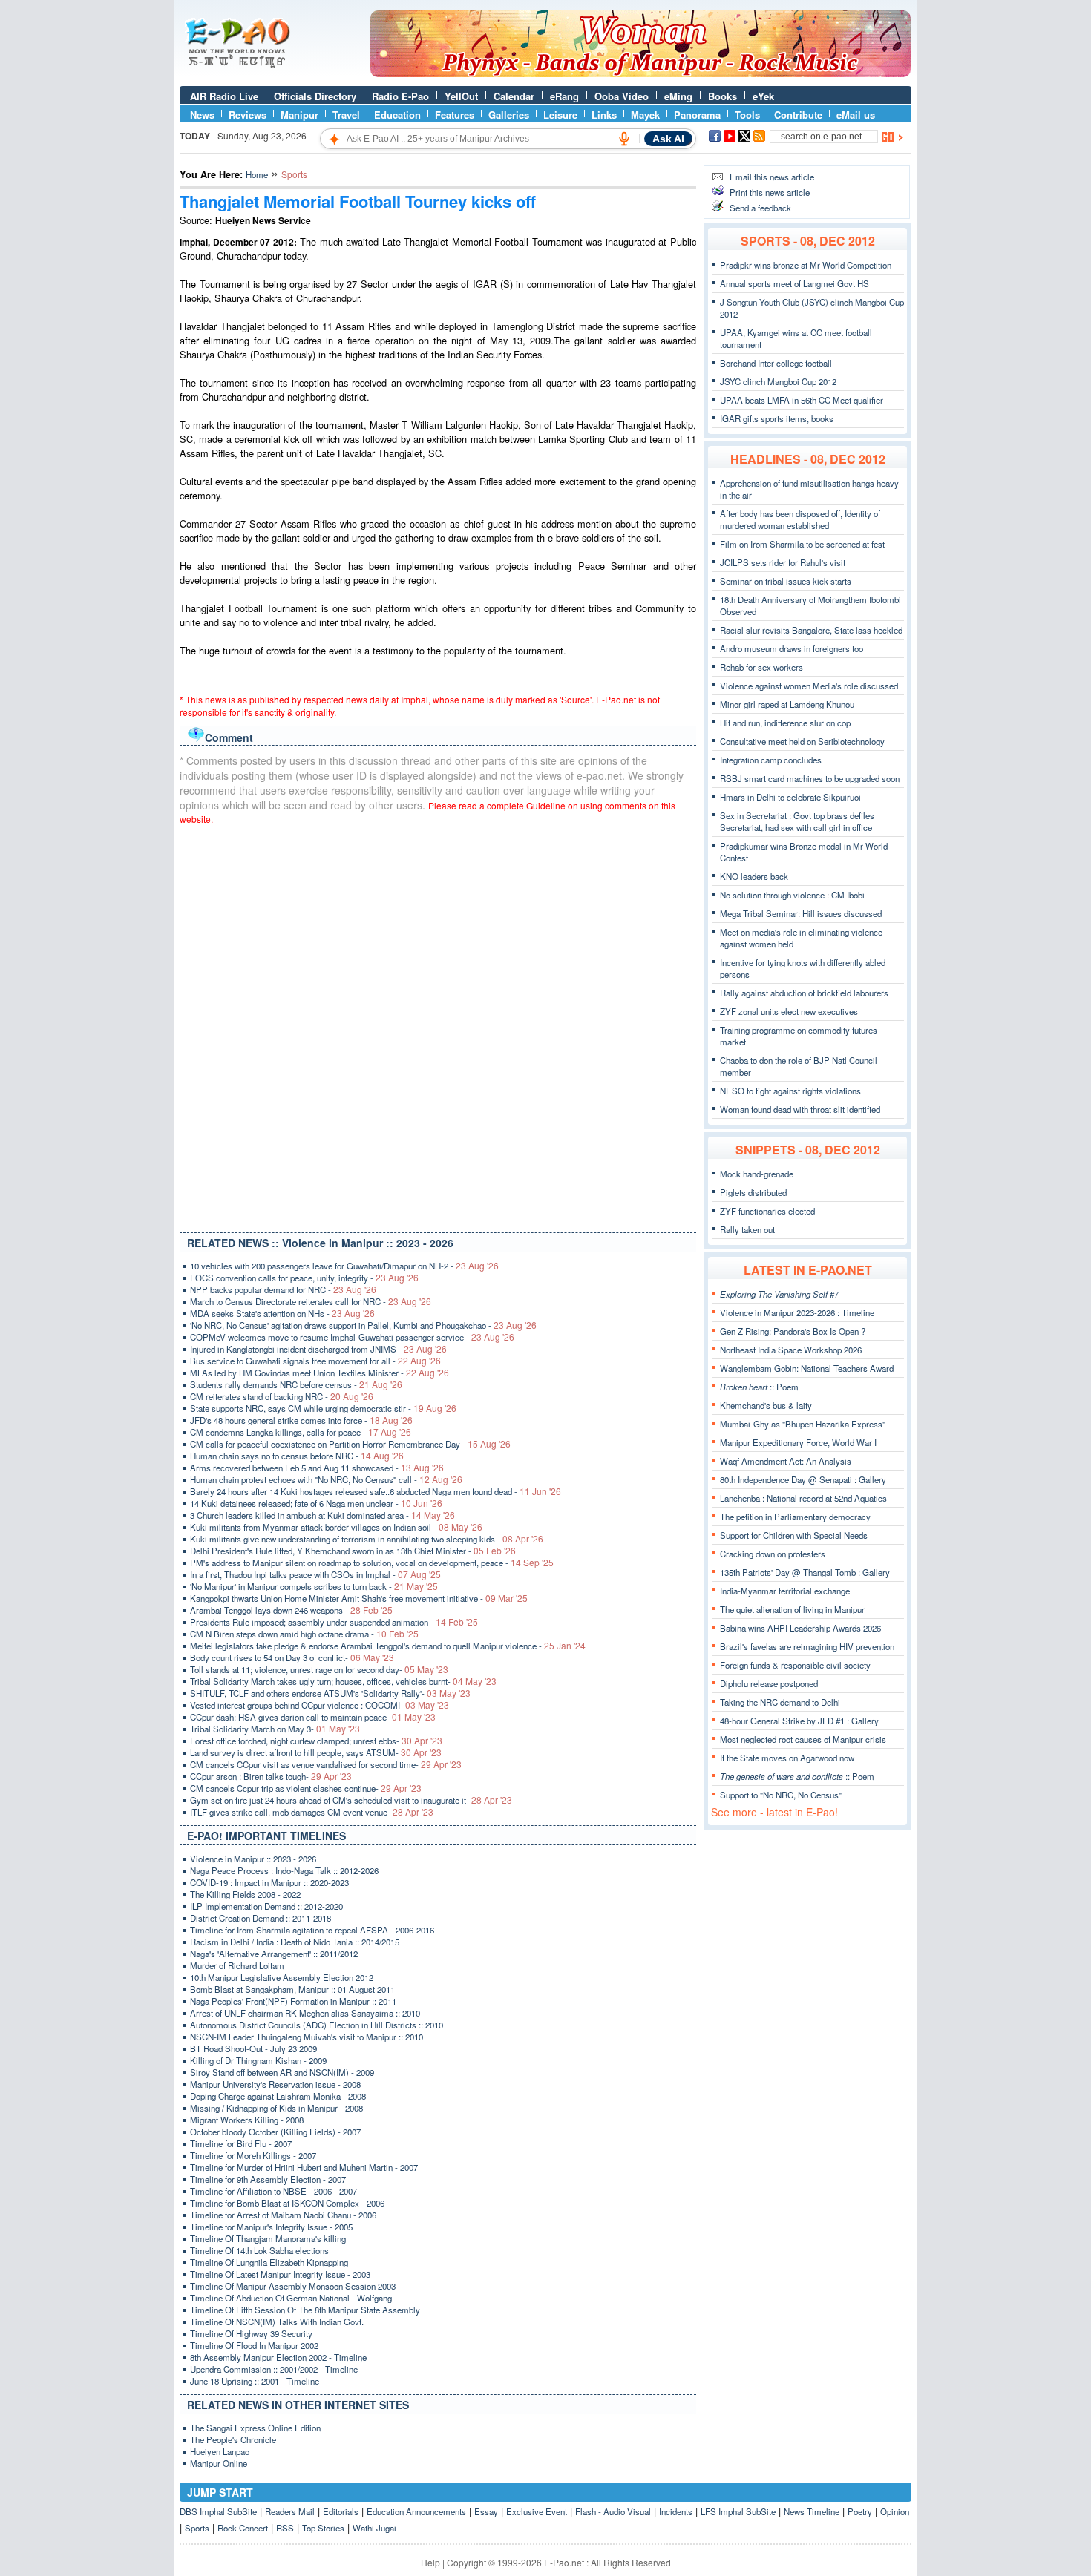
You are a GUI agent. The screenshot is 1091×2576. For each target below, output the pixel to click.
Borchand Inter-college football (776, 363)
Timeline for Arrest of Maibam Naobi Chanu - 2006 (283, 2215)
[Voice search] (624, 139)
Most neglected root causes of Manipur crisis (803, 1739)
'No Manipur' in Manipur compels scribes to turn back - (314, 1586)
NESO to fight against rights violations (790, 1091)
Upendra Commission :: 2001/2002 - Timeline (274, 2369)
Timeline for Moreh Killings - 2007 (253, 2155)
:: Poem (759, 1387)
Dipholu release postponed (769, 1683)
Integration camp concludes (771, 760)
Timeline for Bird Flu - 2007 (241, 2143)
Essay (486, 2511)
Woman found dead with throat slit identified (800, 1109)
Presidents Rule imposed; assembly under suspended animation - (334, 1622)
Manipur (299, 115)
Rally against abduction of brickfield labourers (804, 993)
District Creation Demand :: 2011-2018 (261, 1918)
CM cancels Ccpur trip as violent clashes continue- (306, 1788)
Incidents (676, 2511)
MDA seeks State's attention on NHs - (282, 1313)
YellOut (461, 96)
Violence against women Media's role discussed (809, 686)
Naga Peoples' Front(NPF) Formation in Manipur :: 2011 (293, 2001)
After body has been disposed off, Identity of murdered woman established (800, 519)
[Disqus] (438, 1025)
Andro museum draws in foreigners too (792, 648)
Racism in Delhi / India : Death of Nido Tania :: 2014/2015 (295, 1942)
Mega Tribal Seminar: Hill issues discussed (801, 913)
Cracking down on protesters (773, 1554)
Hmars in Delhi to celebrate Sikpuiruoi (790, 797)
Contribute (798, 115)
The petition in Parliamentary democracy (795, 1517)
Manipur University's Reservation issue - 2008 (275, 2084)
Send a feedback (760, 208)
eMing (678, 96)
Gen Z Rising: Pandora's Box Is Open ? (793, 1331)
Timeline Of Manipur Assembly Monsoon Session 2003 (293, 2286)
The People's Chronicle (233, 2439)
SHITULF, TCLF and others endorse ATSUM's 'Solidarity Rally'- (330, 1693)
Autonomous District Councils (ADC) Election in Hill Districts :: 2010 (317, 2025)
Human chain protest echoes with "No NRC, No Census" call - (326, 1479)
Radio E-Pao (400, 96)
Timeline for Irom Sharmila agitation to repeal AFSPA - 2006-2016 (312, 1930)
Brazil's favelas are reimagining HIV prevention (807, 1646)
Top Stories (323, 2528)
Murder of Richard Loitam (237, 1965)
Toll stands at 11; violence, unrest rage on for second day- (319, 1669)
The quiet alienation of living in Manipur (792, 1609)
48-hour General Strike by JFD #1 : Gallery (799, 1721)
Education (397, 115)
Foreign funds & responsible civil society (795, 1665)
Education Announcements (416, 2511)
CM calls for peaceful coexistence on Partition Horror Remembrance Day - (350, 1444)
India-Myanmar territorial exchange (785, 1591)
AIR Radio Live (224, 96)
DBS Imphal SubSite (218, 2511)
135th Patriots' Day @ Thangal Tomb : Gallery (805, 1572)
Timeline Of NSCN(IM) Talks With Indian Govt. (277, 2322)
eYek (763, 96)
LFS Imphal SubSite (738, 2511)
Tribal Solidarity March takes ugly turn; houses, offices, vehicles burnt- (343, 1681)
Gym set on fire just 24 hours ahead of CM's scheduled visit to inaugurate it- (351, 1800)
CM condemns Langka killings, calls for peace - (301, 1432)
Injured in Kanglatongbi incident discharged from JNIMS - (318, 1349)
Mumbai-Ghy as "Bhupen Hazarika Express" (803, 1424)
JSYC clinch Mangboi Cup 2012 (778, 381)
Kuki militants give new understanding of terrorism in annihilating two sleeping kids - (367, 1539)
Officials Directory (315, 96)
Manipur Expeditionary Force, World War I (798, 1442)
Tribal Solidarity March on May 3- (275, 1729)
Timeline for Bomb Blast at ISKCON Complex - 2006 (287, 2203)
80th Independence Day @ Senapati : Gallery (803, 1479)
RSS (285, 2528)
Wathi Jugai (374, 2528)
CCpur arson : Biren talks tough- (271, 1776)
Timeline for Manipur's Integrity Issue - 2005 (271, 2227)
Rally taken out (747, 1229)
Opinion (895, 2511)
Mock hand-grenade (757, 1174)
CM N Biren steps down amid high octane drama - (304, 1634)
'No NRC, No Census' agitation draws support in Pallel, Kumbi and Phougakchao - (363, 1325)
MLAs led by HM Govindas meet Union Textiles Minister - (320, 1373)
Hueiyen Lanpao (220, 2451)
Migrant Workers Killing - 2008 (247, 2120)
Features (455, 115)
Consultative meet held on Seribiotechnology (802, 741)
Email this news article (772, 177)
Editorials (341, 2511)
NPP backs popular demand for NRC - (283, 1289)
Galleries (509, 115)
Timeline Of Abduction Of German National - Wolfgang (291, 2298)
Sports (197, 2528)
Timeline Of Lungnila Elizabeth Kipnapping (269, 2262)
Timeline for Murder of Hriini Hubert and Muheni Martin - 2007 (304, 2167)
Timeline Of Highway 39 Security (251, 2333)
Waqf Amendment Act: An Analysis (786, 1461)
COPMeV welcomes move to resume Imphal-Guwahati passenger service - (352, 1337)
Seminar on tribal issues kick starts (786, 581)
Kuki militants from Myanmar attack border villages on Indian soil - (336, 1527)
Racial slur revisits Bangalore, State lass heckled (811, 630)
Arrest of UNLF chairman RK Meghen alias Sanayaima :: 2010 (305, 2013)
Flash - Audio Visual (613, 2511)
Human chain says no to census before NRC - (297, 1456)
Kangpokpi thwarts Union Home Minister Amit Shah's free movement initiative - (359, 1598)
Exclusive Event (537, 2511)
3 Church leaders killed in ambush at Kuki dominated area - (322, 1515)
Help (430, 2562)
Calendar (514, 96)
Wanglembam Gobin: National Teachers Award (807, 1368)
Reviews (248, 115)
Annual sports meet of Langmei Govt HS (795, 283)
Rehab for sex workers (761, 667)
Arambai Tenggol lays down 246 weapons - (291, 1610)
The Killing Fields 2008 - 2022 (245, 1894)
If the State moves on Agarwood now (787, 1758)
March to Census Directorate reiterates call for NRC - (311, 1301)
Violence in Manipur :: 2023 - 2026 (253, 1859)
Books (723, 96)
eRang (564, 96)
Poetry (860, 2511)
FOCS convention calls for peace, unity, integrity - (304, 1278)
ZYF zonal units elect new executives (789, 1011)
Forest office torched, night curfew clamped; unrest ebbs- (316, 1741)
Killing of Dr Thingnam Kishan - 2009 (258, 2060)
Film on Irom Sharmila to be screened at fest (802, 544)
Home (257, 174)
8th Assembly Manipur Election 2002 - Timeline (278, 2357)
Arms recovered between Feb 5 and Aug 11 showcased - (317, 1468)
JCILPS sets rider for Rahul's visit (783, 562)
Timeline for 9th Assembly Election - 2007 (268, 2179)
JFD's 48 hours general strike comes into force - (301, 1420)
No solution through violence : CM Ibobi (792, 895)
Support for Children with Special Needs (794, 1535)
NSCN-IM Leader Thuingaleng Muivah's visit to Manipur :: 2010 (307, 2037)
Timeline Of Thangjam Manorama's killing (268, 2238)
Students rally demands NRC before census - (296, 1384)
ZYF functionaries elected (767, 1211)
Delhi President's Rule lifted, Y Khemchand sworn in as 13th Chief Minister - (353, 1551)
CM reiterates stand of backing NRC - (282, 1396)
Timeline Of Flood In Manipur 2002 (254, 2345)
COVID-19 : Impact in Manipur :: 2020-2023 (269, 1882)
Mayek (645, 115)
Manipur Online (219, 2463)
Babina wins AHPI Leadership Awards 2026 (800, 1628)
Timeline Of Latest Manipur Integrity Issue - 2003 (280, 2274)
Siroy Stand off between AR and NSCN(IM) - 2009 (282, 2072)
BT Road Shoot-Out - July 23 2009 (253, 2048)
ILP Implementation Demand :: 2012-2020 (266, 1906)
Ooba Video (622, 96)
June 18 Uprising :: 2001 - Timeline (255, 2381)
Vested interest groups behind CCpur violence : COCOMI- (320, 1705)
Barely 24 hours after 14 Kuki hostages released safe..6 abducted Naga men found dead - (376, 1491)
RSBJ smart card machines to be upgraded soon (810, 778)
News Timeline (812, 2511)
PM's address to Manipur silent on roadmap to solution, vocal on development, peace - (372, 1563)
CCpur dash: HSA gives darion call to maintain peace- (313, 1717)
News (202, 115)
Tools (747, 115)
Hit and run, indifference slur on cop (785, 723)
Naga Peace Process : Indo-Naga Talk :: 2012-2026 (284, 1870)
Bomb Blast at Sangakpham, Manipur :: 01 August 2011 (292, 1989)
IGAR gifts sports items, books (777, 418)
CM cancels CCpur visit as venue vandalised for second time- (326, 1764)
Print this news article (770, 192)
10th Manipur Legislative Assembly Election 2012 (282, 1977)
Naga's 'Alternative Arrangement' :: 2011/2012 (274, 1954)
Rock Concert (243, 2528)
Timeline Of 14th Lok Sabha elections (259, 2250)
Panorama (697, 115)
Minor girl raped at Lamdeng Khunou (787, 704)
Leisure (560, 115)
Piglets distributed (753, 1192)
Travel (346, 115)
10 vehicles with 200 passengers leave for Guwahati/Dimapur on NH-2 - (344, 1266)
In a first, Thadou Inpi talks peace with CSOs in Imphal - (315, 1574)
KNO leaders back (754, 876)
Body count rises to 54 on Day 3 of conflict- (292, 1657)
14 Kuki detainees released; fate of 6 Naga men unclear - (316, 1503)
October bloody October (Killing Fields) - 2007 (275, 2132)
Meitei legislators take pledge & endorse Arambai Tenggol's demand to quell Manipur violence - (388, 1646)
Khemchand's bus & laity (766, 1405)
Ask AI (668, 139)
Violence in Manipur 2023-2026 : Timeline (797, 1312)
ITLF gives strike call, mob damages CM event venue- (312, 1812)
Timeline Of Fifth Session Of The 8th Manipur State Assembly (305, 2310)
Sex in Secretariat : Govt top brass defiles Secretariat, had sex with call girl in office (797, 821)
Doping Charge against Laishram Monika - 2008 (278, 2096)
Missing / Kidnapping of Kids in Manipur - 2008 (276, 2108)
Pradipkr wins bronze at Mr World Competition (806, 265)
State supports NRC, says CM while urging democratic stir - (323, 1408)
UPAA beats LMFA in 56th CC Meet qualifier (802, 400)
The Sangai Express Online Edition (255, 2428)
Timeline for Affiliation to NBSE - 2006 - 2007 (273, 2191)
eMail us (856, 115)
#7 (779, 1294)
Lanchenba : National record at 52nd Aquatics (803, 1498)
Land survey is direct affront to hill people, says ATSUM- (316, 1752)
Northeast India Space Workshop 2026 (791, 1350)
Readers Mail (290, 2511)
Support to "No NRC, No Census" (781, 1795)
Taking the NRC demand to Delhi (780, 1702)
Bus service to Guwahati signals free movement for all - (315, 1361)
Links (604, 115)
